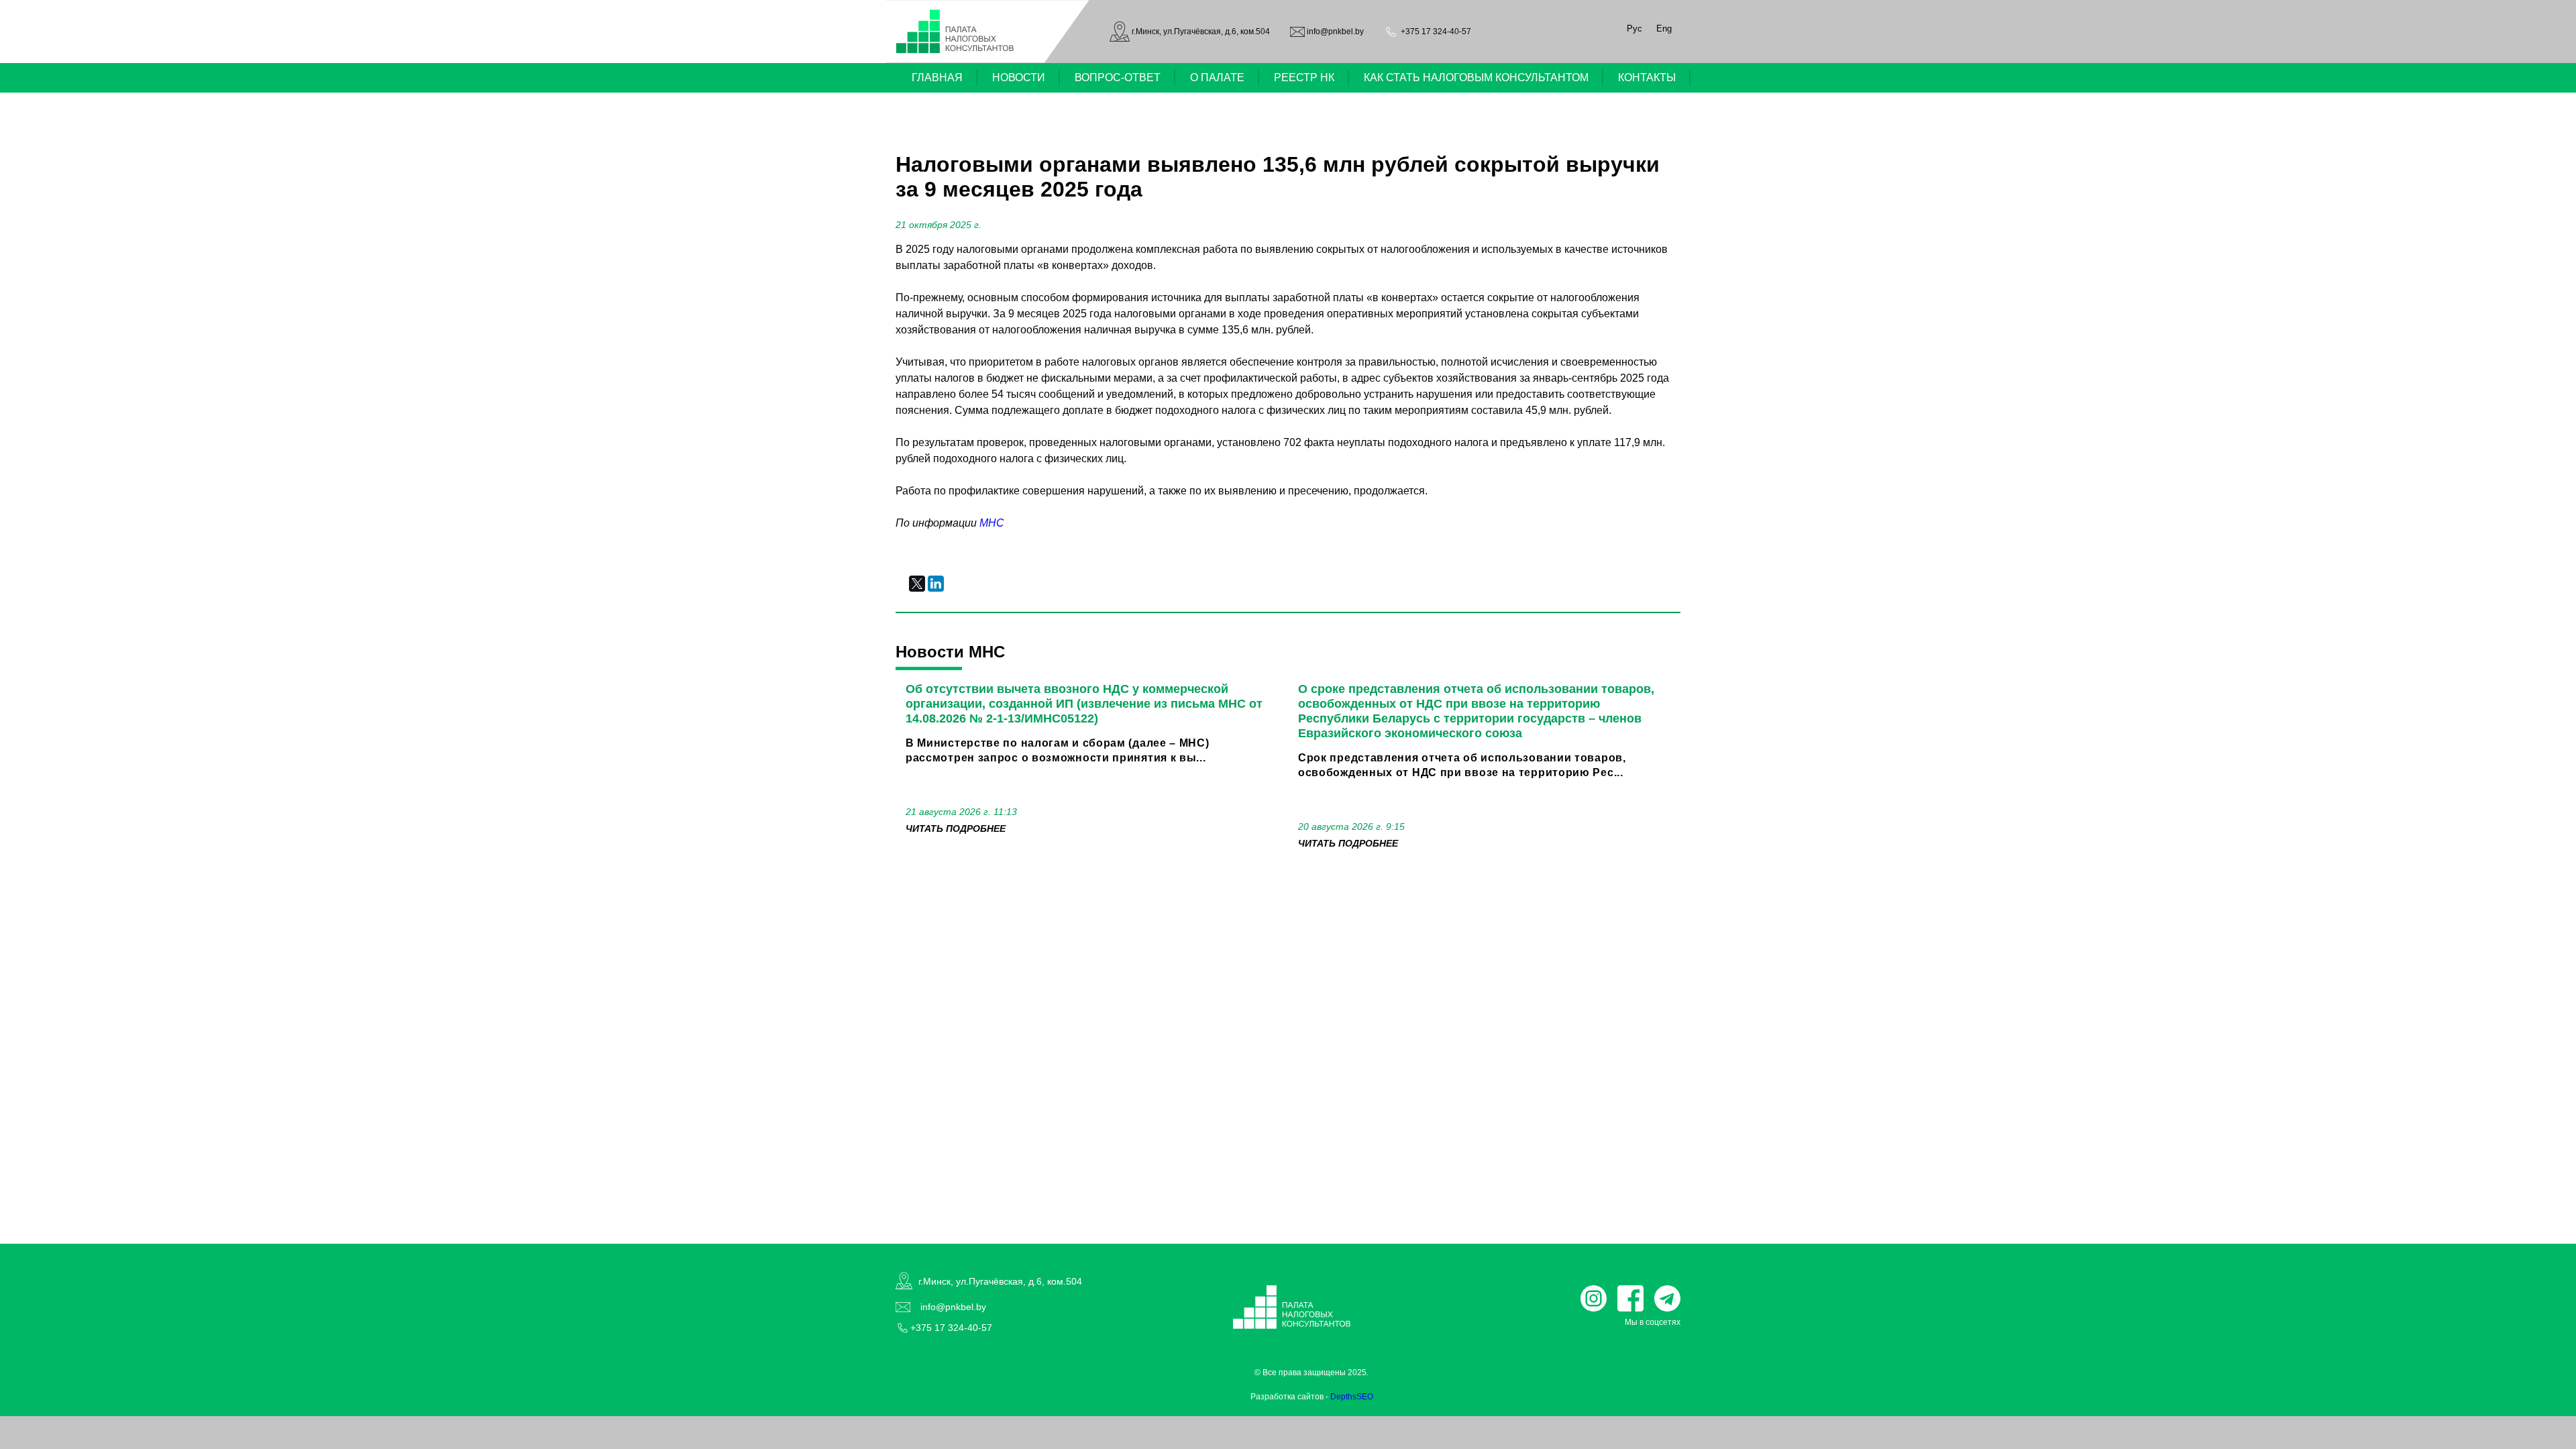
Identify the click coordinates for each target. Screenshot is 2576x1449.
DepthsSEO (1352, 1397)
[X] (917, 584)
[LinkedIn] (936, 584)
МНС (992, 523)
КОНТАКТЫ (1647, 77)
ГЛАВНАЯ (937, 77)
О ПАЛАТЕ (1217, 77)
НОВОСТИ (1019, 77)
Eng (1664, 29)
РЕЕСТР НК (1304, 77)
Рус (1634, 29)
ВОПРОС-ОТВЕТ (1118, 77)
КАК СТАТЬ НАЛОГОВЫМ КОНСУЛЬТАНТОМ (1476, 77)
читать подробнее (956, 828)
